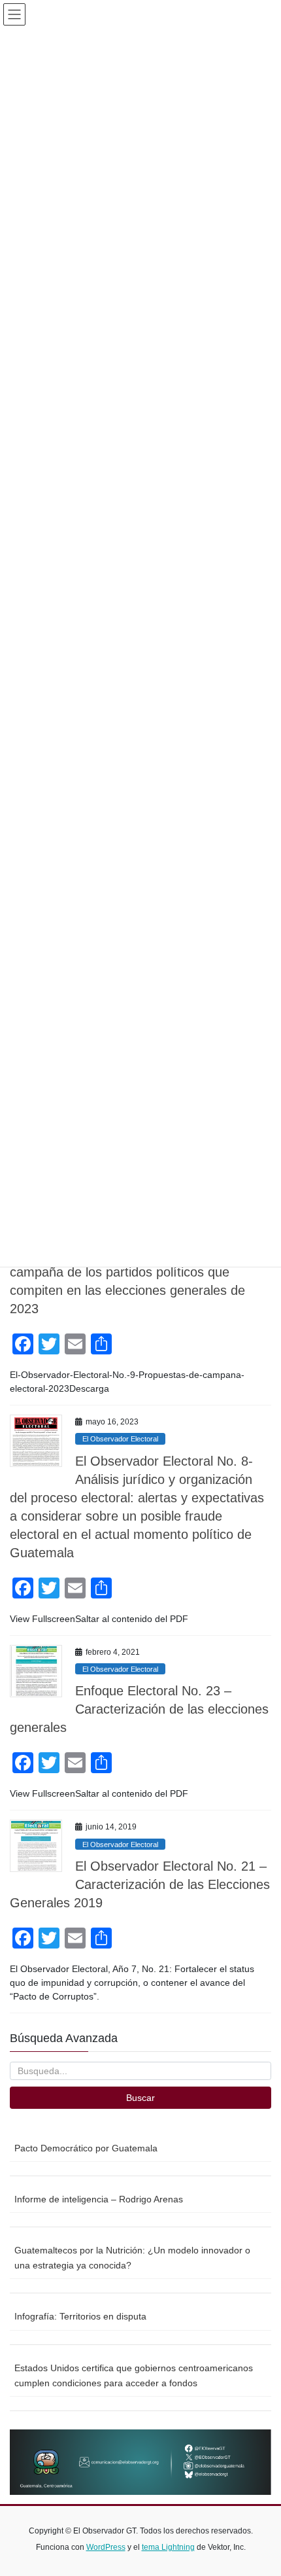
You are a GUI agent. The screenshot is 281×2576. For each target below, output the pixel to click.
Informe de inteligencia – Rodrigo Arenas (99, 2199)
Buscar (140, 2098)
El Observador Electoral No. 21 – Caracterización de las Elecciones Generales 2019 (140, 1884)
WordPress (106, 2547)
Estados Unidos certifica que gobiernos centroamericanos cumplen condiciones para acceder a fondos (134, 2375)
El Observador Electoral (120, 1439)
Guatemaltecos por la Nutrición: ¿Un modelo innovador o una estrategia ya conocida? (132, 2258)
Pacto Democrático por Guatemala (86, 2148)
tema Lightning (168, 2547)
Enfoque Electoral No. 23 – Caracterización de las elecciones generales (139, 1709)
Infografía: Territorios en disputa (80, 2316)
